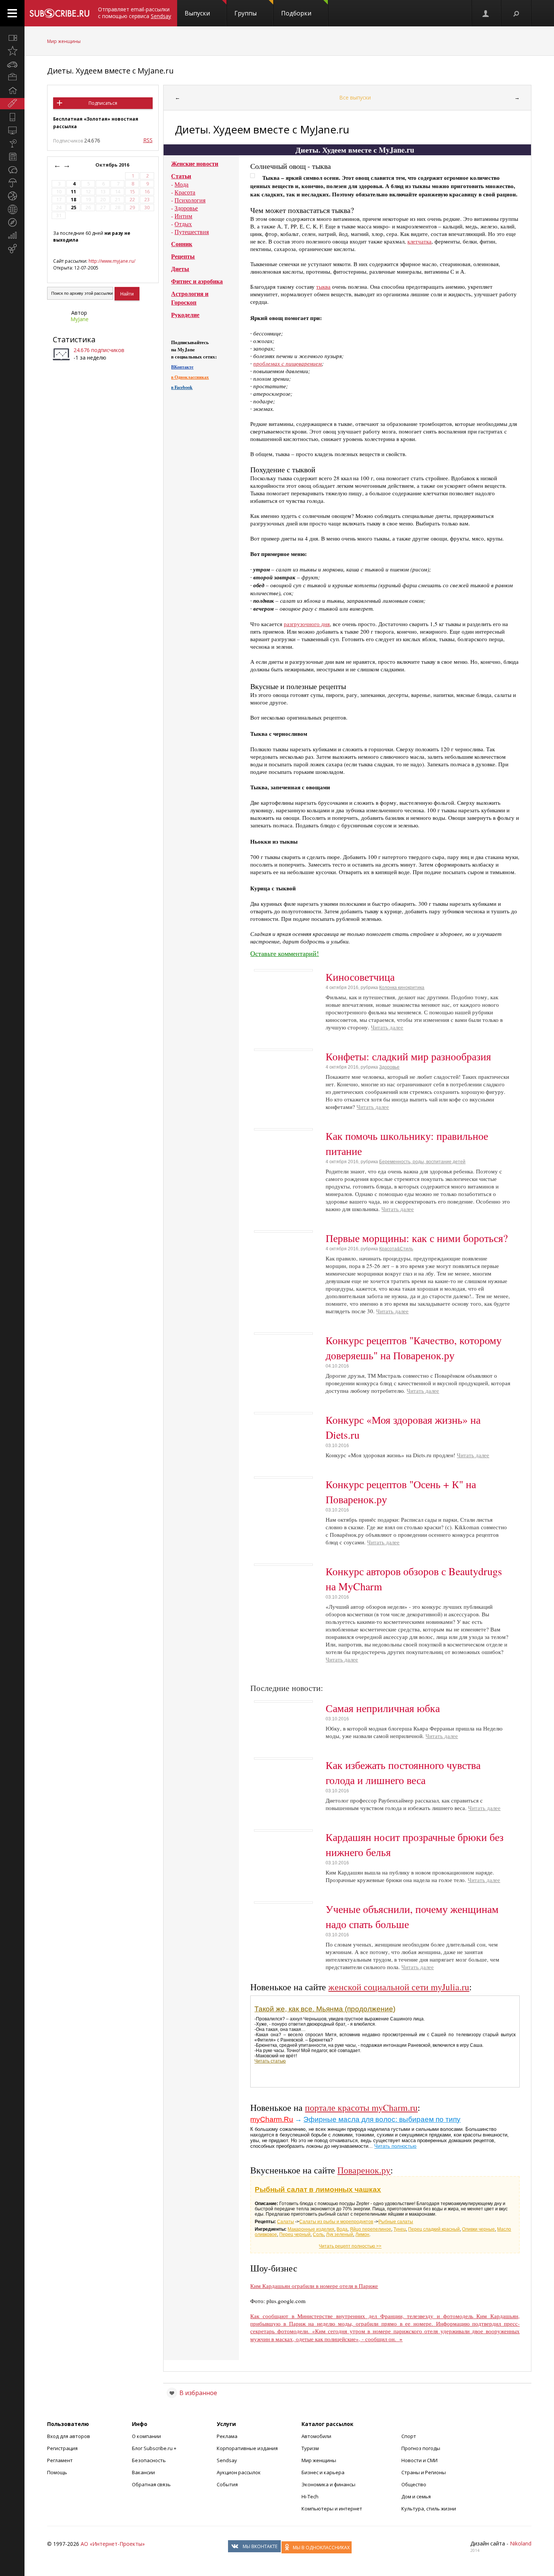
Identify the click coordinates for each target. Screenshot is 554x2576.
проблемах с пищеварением (288, 363)
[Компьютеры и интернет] (12, 130)
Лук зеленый (340, 2234)
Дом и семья (416, 2496)
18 (73, 200)
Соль (318, 2234)
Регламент (60, 2460)
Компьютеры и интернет (332, 2509)
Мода (181, 184)
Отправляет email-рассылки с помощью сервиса (135, 13)
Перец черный (295, 2234)
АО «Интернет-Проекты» (113, 2544)
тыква (323, 286)
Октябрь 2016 (113, 165)
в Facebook (182, 387)
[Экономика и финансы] (12, 236)
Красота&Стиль (396, 1249)
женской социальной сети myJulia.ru (399, 1987)
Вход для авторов (69, 2436)
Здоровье (186, 208)
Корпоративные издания (247, 2448)
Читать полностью (395, 2146)
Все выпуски (355, 97)
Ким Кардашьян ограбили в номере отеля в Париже (314, 2286)
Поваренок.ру (364, 2170)
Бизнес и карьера (323, 2472)
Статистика (74, 339)
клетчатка (419, 241)
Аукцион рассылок (239, 2472)
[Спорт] (12, 196)
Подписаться (103, 103)
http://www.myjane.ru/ (112, 261)
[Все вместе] (12, 38)
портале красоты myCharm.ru (361, 2107)
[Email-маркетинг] (12, 249)
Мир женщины (64, 41)
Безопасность (149, 2460)
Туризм (310, 2448)
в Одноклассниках (190, 377)
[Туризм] (12, 222)
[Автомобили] (12, 64)
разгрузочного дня (307, 624)
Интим (183, 216)
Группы (246, 13)
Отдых (183, 224)
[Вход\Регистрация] (486, 13)
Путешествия (192, 232)
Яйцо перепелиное (370, 2229)
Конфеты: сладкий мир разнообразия (408, 1056)
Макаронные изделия (311, 2229)
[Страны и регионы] (12, 209)
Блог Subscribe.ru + (155, 2448)
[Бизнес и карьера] (12, 77)
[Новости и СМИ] (12, 156)
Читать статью (270, 2061)
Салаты (285, 2222)
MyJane (80, 319)
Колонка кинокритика (402, 988)
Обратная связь (151, 2484)
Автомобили (316, 2436)
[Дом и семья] (12, 90)
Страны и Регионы (424, 2472)
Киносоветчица (360, 977)
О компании (146, 2436)
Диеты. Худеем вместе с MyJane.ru (110, 71)
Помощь (57, 2472)
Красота (185, 192)
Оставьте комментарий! (285, 953)
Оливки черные (478, 2229)
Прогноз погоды (421, 2448)
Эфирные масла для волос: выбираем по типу (382, 2119)
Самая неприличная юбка (383, 1708)
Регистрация (62, 2448)
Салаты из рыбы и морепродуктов (336, 2222)
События (227, 2484)
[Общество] (12, 170)
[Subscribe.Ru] (59, 13)
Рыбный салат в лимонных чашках (318, 2189)
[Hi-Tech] (12, 117)
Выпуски (197, 13)
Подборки (296, 13)
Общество (414, 2484)
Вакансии (143, 2472)
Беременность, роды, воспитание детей (422, 1162)
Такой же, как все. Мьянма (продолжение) (325, 2009)
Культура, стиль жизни (429, 2509)
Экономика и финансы (328, 2484)
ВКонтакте (182, 367)
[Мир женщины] (12, 104)
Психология (190, 200)
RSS (148, 140)
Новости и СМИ (419, 2460)
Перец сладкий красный (434, 2229)
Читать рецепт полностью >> (350, 2246)
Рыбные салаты (396, 2222)
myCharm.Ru (272, 2119)
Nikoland (521, 2543)
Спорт (409, 2436)
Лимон (362, 2234)
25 (73, 208)
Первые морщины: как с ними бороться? (417, 1238)
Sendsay (227, 2460)
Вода (342, 2229)
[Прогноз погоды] (12, 183)
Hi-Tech (310, 2496)
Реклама (227, 2436)
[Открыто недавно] (12, 51)
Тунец (400, 2229)
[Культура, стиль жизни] (12, 143)
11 (73, 192)
